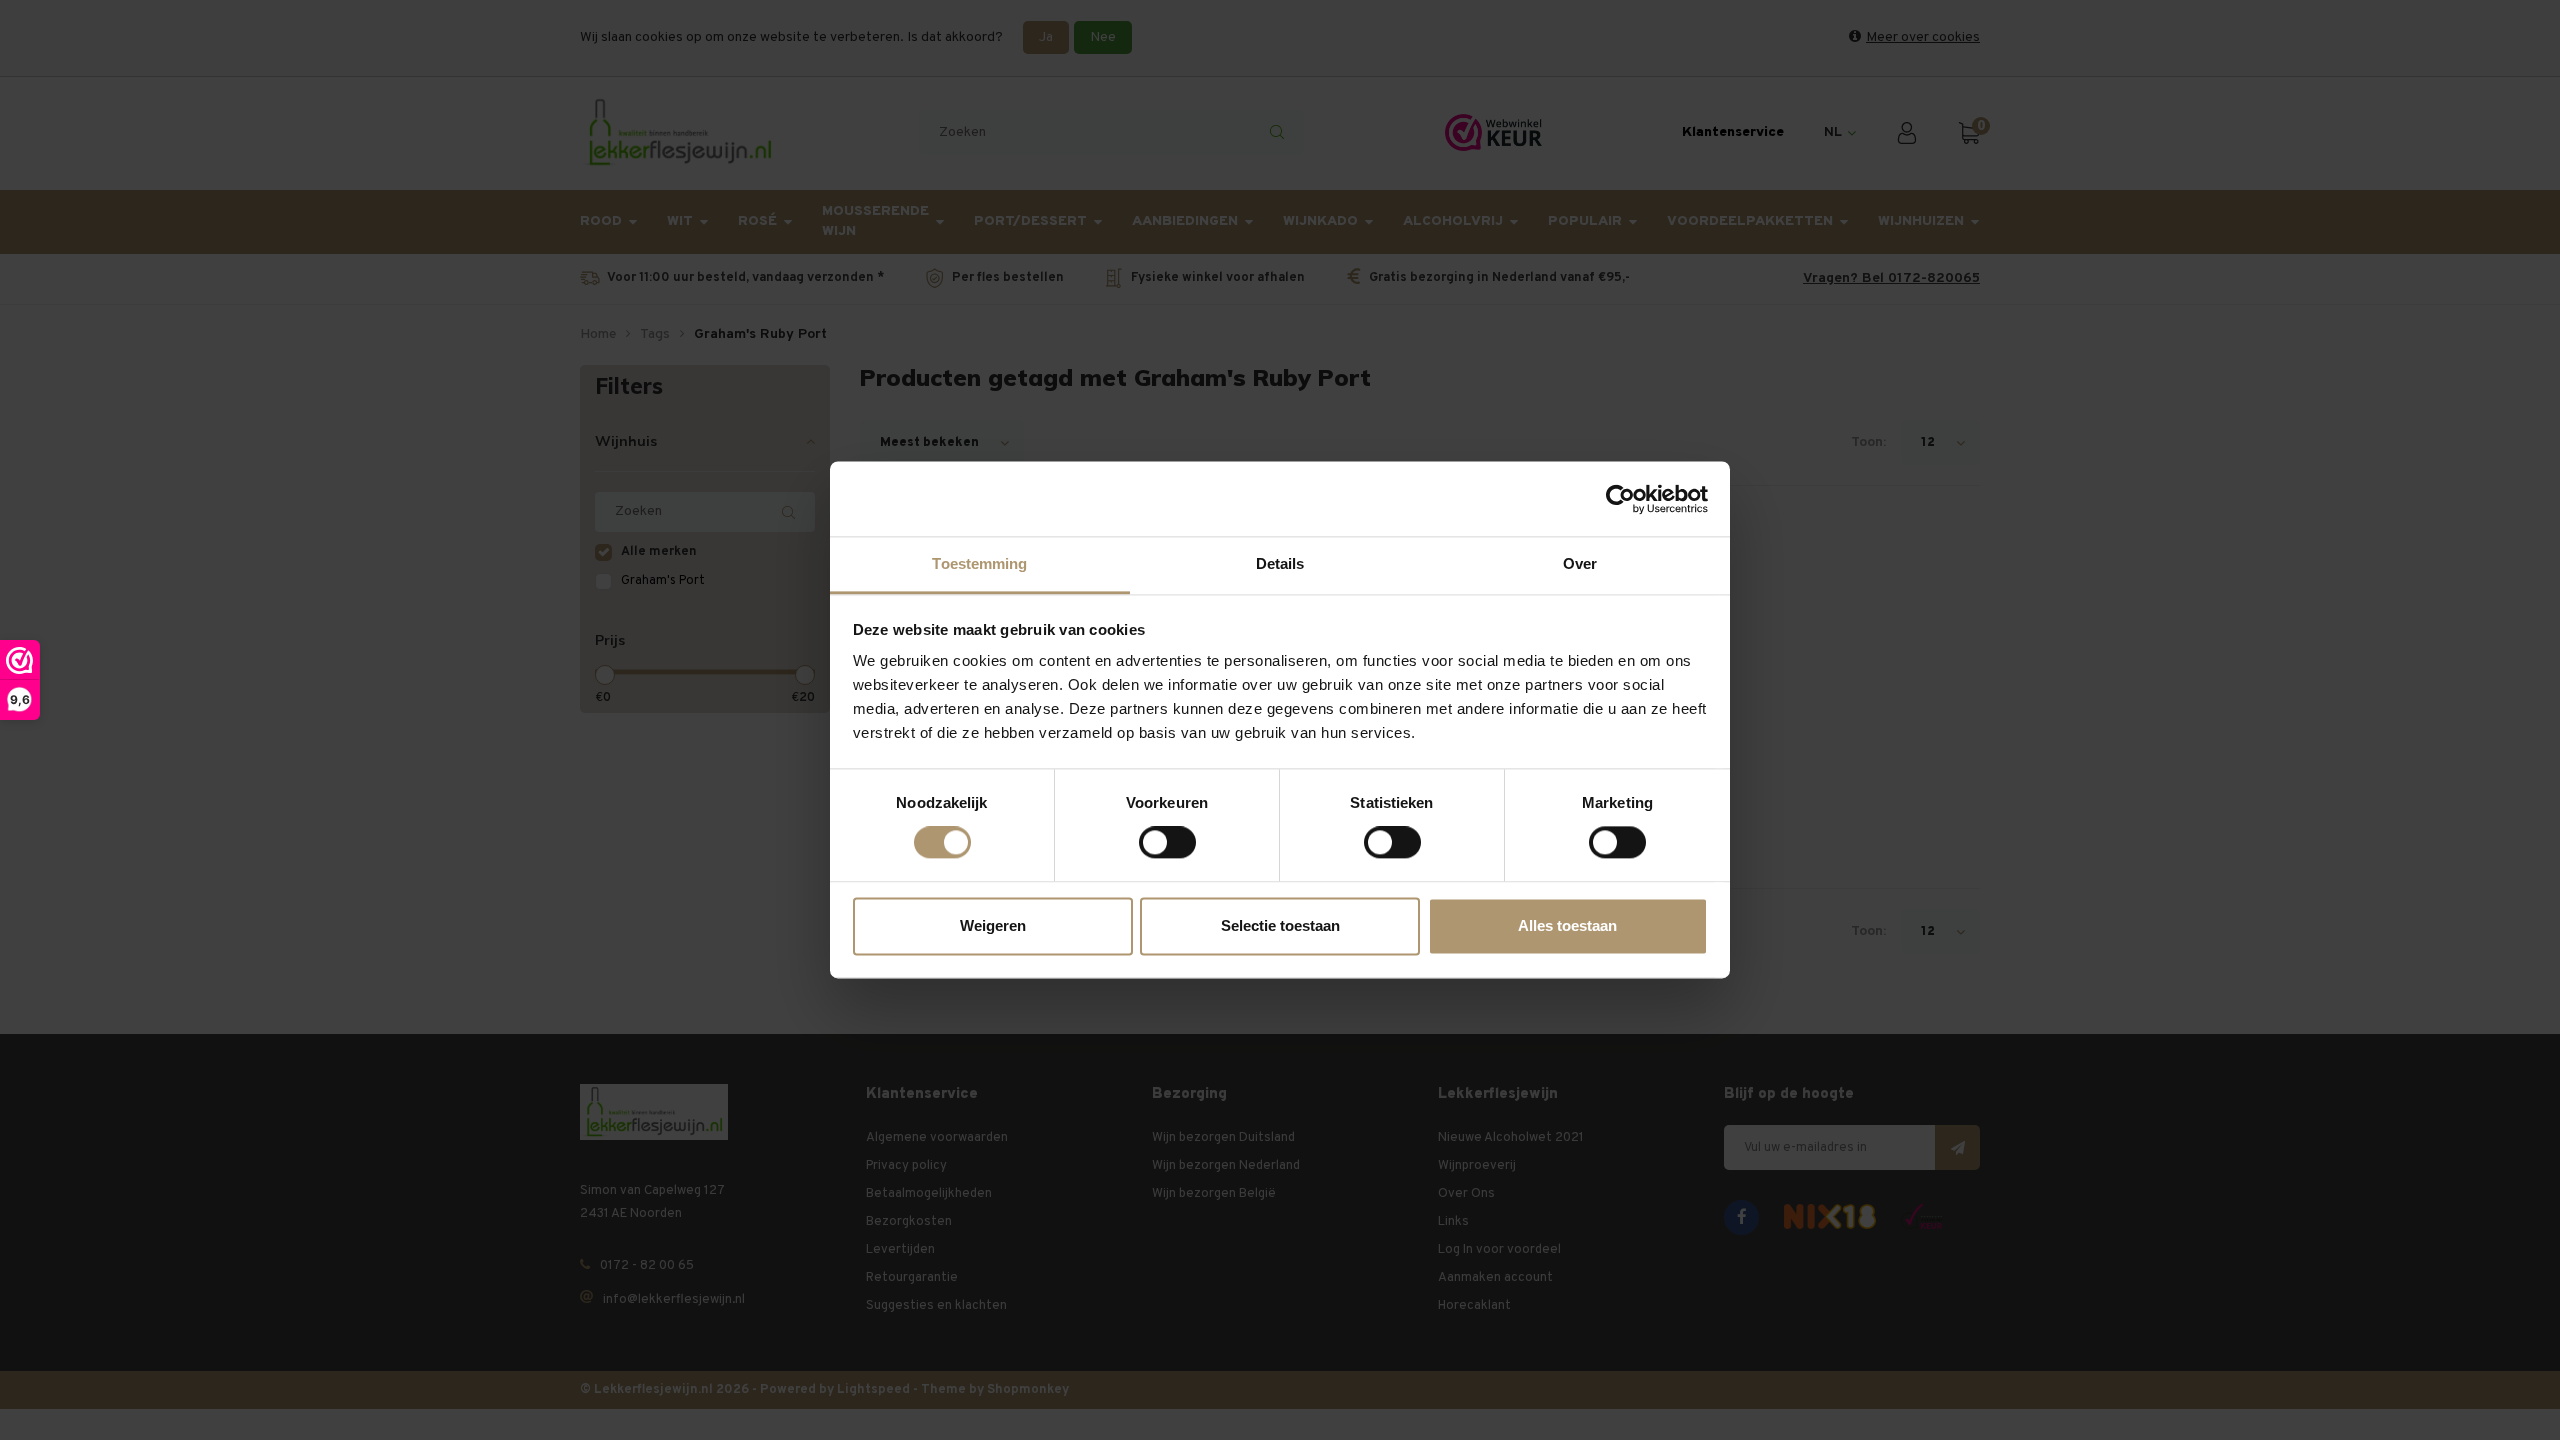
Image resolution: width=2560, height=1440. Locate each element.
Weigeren (993, 925)
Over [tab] (1580, 563)
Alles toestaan (1567, 925)
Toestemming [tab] (979, 563)
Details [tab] (1280, 563)
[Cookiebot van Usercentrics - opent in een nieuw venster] (1620, 499)
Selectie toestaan (1280, 925)
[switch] (1167, 843)
